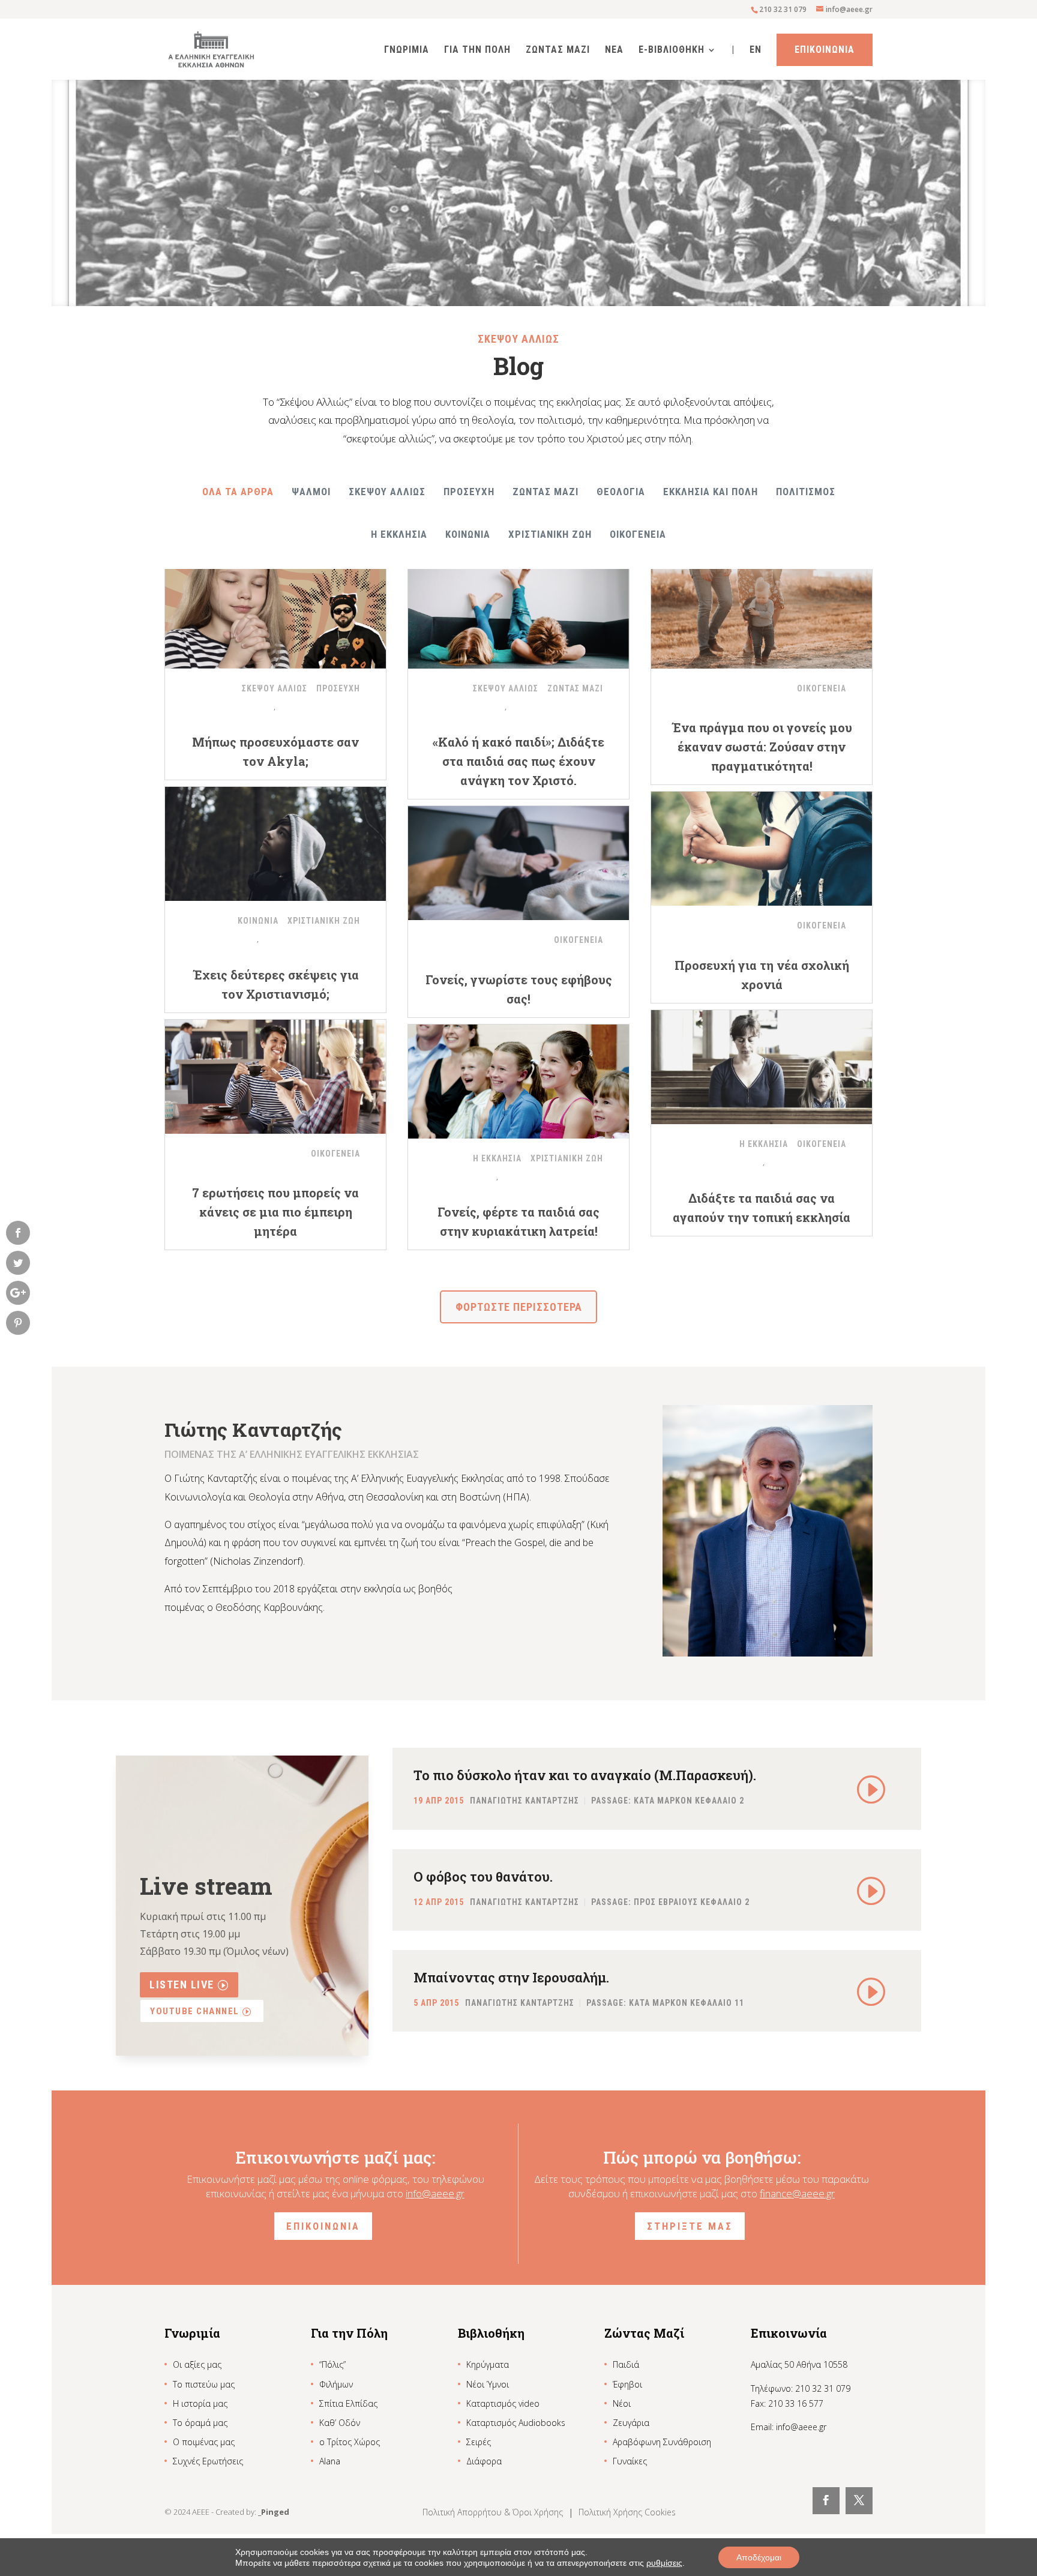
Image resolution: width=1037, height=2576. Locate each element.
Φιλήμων (336, 2384)
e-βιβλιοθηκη (672, 50)
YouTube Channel (195, 2011)
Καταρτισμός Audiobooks (516, 2423)
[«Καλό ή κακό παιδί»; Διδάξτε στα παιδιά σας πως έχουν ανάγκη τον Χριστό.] (518, 612)
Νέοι (622, 2403)
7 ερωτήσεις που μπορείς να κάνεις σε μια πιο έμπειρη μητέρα (275, 1212)
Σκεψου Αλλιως (387, 492)
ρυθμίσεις (664, 2563)
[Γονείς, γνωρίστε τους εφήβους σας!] (518, 863)
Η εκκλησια (399, 534)
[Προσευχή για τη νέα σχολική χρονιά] (762, 849)
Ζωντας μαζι (546, 492)
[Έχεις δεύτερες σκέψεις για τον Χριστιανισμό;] (275, 844)
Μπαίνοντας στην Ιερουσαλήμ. (511, 1977)
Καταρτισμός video (503, 2403)
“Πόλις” (332, 2364)
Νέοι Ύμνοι (488, 2384)
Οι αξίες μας (197, 2364)
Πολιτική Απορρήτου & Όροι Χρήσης (494, 2512)
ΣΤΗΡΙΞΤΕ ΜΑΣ (690, 2226)
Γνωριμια (407, 50)
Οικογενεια (638, 534)
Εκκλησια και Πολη (711, 492)
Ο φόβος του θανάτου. (483, 1876)
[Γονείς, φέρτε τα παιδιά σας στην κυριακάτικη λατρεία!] (518, 1082)
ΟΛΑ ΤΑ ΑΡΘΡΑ (238, 492)
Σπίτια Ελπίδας (348, 2403)
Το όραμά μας (200, 2423)
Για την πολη (477, 50)
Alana (330, 2461)
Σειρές (479, 2442)
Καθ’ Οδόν (340, 2423)
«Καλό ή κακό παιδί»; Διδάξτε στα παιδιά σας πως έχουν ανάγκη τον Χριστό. (518, 761)
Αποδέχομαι (759, 2557)
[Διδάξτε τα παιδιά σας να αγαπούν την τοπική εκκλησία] (762, 1067)
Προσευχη (469, 492)
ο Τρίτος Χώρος (350, 2442)
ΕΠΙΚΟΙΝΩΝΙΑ (323, 2226)
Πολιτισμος (806, 492)
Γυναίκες (630, 2461)
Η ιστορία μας (200, 2403)
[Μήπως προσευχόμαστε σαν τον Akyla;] (275, 612)
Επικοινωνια (825, 50)
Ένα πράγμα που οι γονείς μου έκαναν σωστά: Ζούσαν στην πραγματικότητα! (762, 747)
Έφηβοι (627, 2384)
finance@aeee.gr (797, 2193)
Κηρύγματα (488, 2364)
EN (756, 50)
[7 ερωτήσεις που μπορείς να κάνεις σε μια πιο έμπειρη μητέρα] (275, 1077)
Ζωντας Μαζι (558, 50)
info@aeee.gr (435, 2193)
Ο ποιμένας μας (204, 2442)
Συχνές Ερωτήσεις (208, 2461)
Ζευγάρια (631, 2423)
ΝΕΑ (614, 50)
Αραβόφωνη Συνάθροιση (662, 2442)
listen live (182, 1985)
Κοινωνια (468, 534)
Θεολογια (621, 492)
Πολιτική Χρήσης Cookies (627, 2512)
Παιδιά (626, 2364)
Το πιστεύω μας (204, 2384)
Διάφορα (484, 2461)
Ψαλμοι (311, 492)
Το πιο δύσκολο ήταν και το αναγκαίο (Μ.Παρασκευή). (585, 1775)
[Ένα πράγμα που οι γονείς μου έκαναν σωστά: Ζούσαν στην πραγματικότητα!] (762, 612)
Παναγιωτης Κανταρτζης (525, 1801)
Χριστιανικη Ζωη (550, 534)
